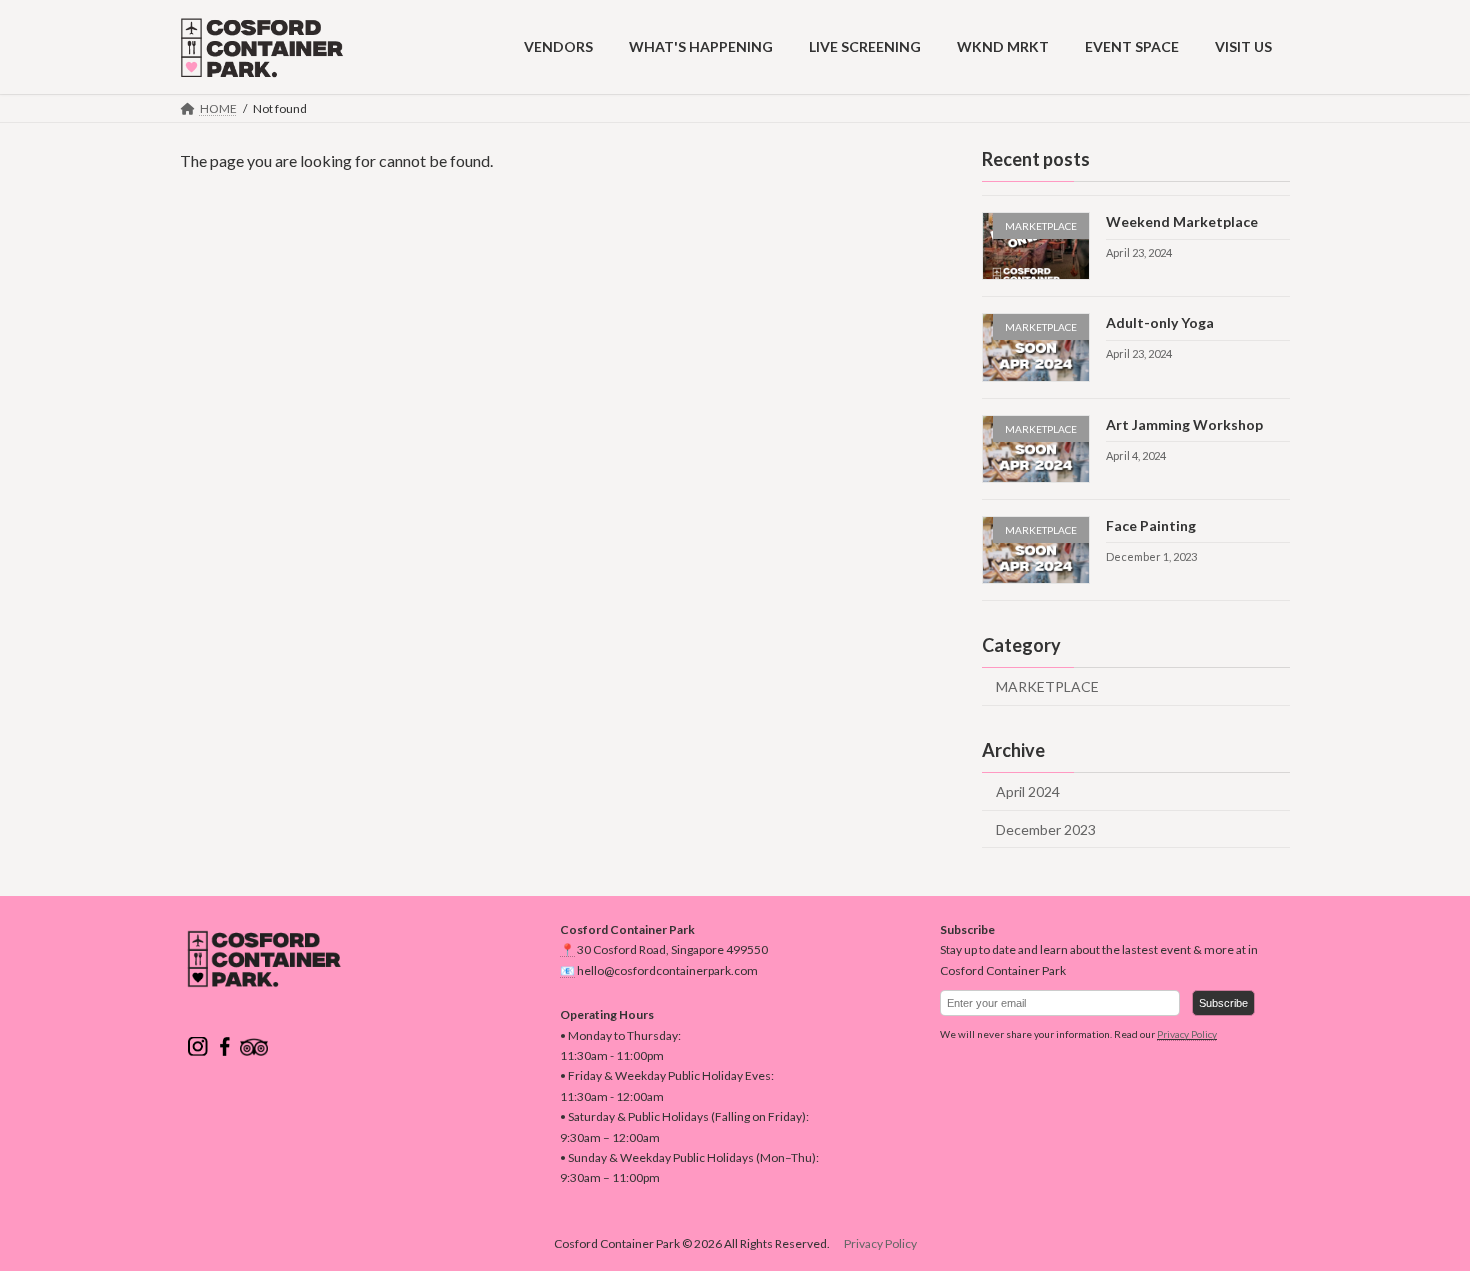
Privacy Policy (1187, 1034)
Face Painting (1151, 524)
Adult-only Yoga (1160, 322)
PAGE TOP (1417, 1214)
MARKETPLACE (1047, 686)
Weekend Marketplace (1182, 221)
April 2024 (1028, 791)
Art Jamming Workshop (1184, 423)
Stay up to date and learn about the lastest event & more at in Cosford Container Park (1099, 959)
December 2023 (1046, 828)
